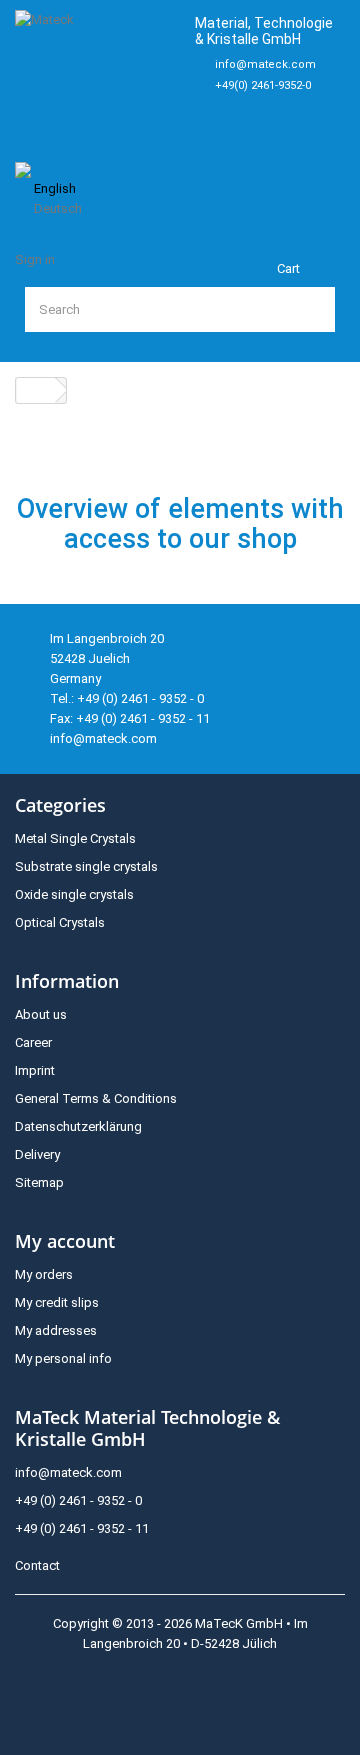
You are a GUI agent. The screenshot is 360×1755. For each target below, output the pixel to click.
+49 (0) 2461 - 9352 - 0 (78, 1500)
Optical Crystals (60, 922)
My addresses (56, 1330)
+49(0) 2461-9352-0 (263, 85)
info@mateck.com (265, 64)
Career (33, 1042)
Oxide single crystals (74, 894)
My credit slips (57, 1302)
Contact (37, 1565)
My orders (44, 1274)
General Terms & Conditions (96, 1098)
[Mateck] (96, 74)
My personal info (63, 1358)
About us (41, 1014)
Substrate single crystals (86, 866)
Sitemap (39, 1182)
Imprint (35, 1070)
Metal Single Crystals (75, 838)
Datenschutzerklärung (78, 1126)
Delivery (37, 1154)
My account (65, 1241)
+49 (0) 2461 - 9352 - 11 (82, 1528)
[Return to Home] (36, 390)
